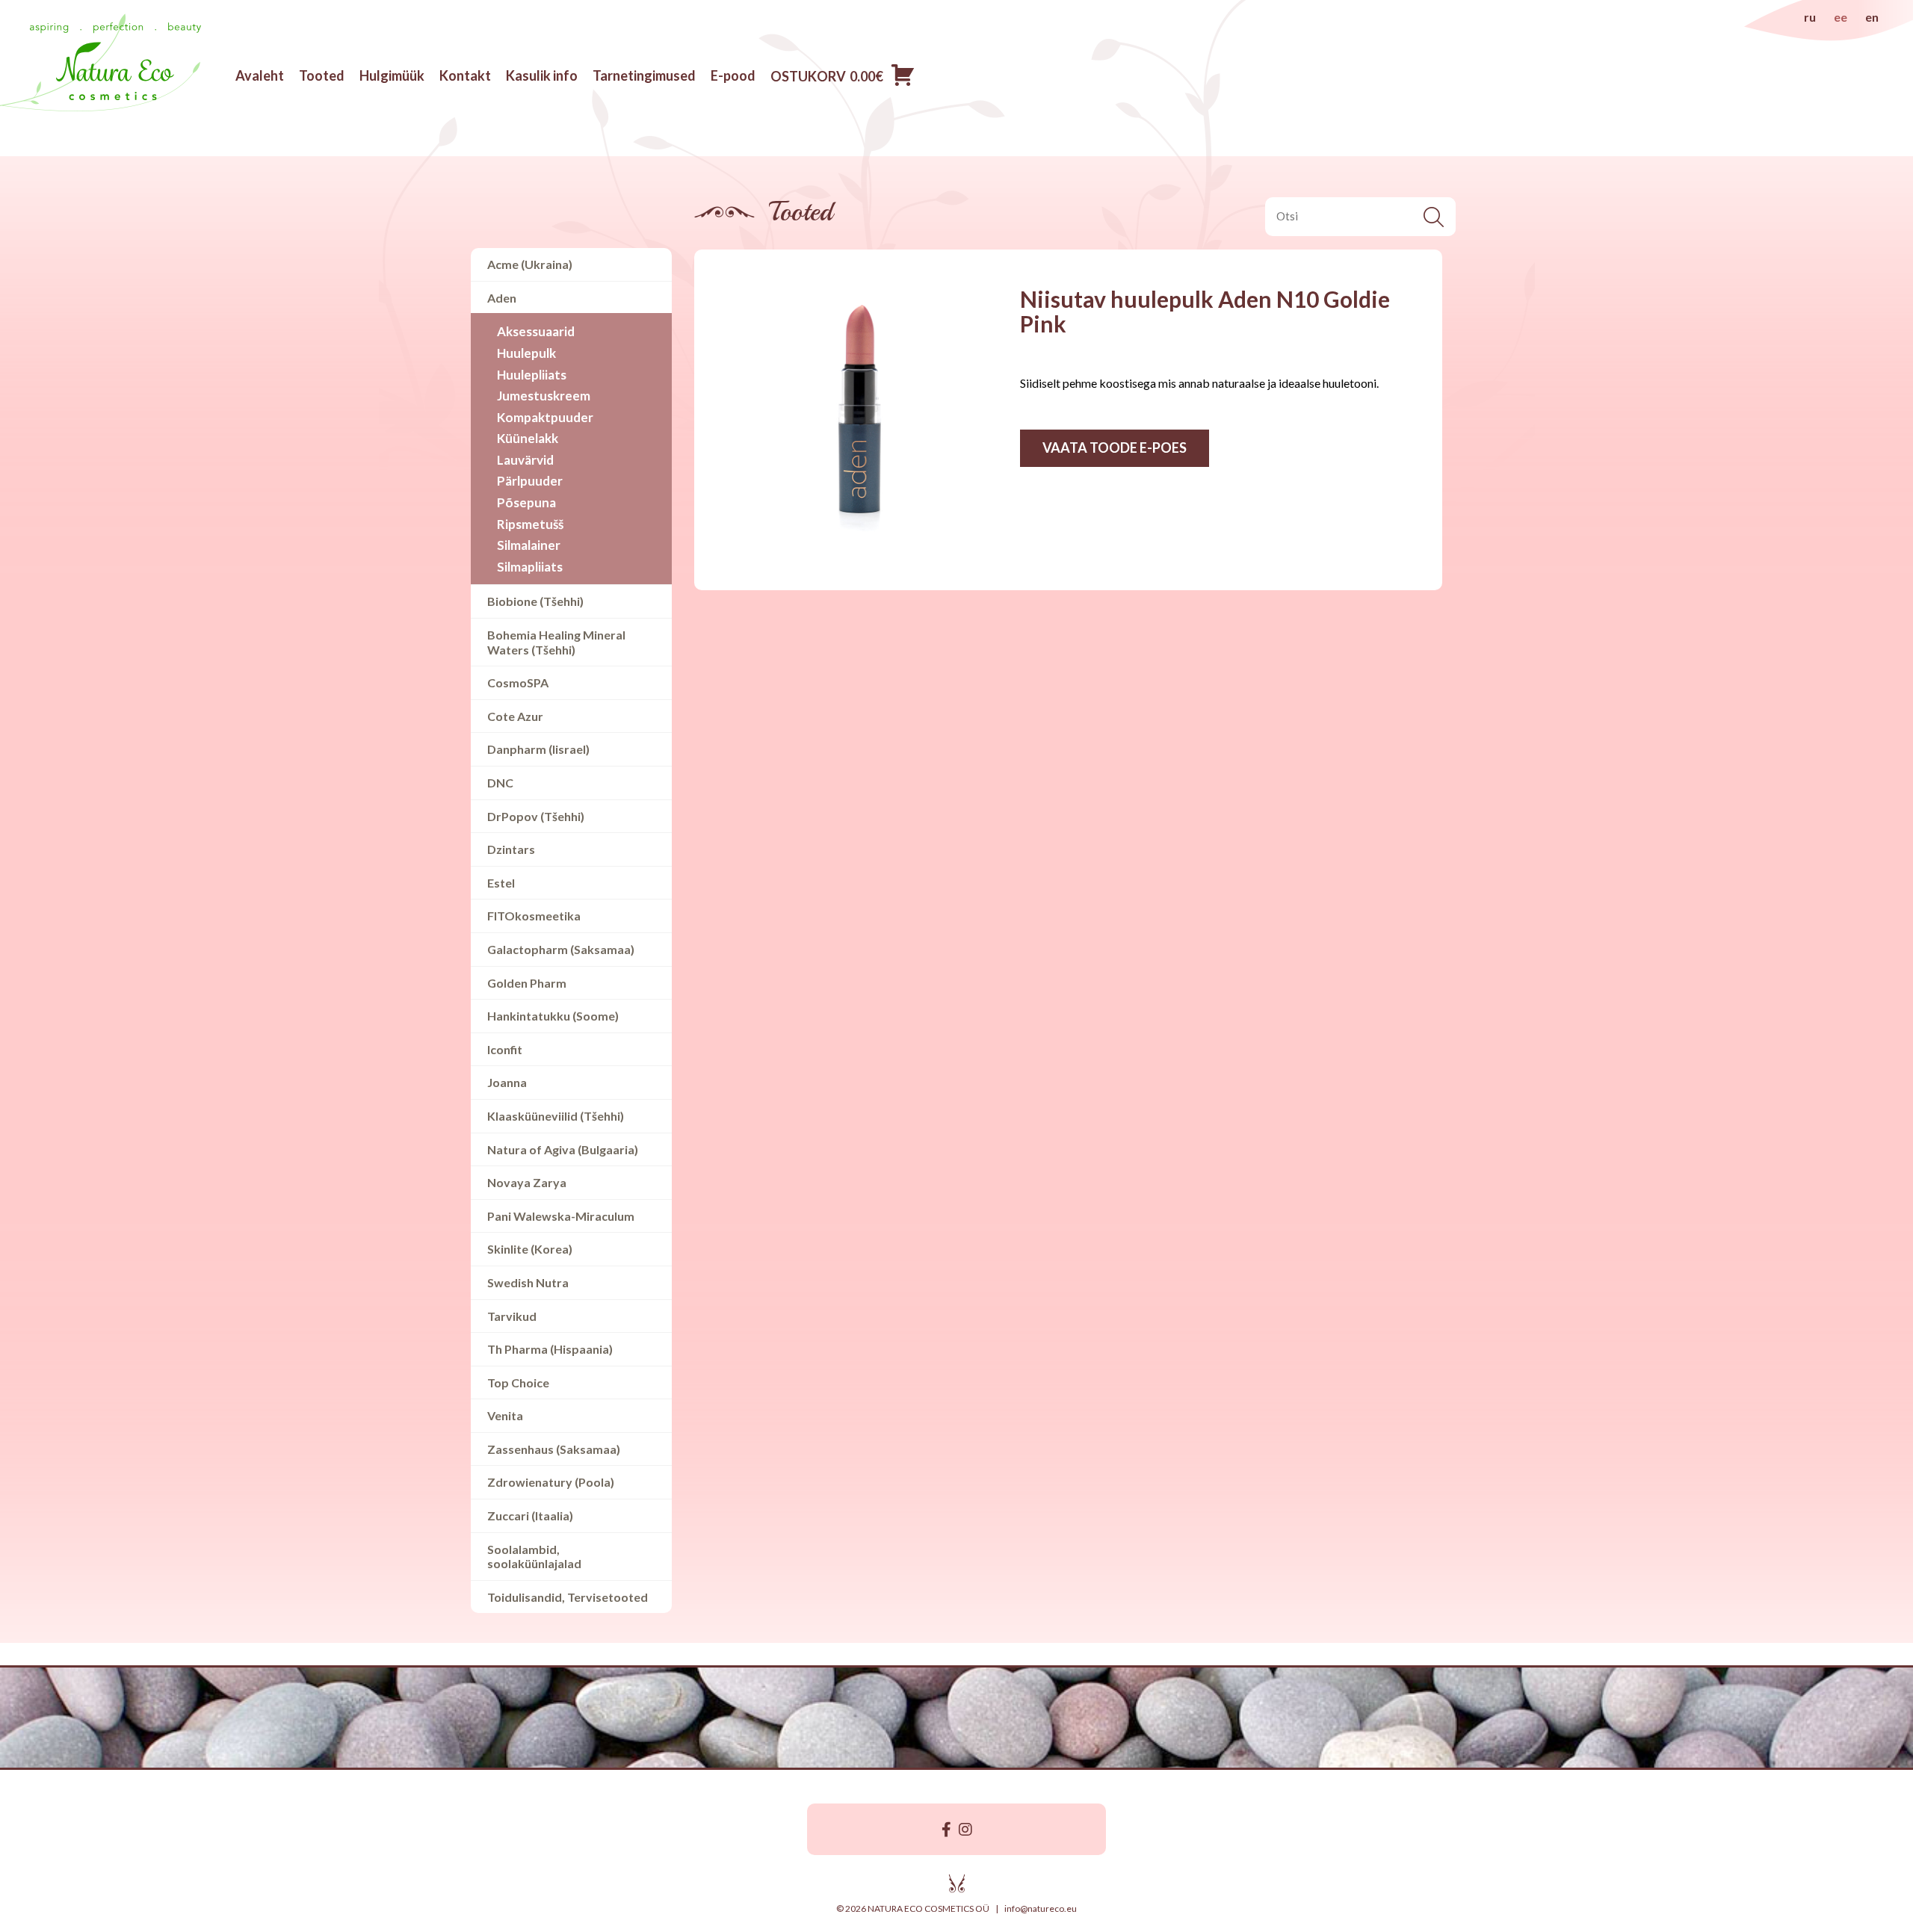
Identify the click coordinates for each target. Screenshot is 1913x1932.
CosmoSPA (518, 682)
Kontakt (465, 75)
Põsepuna (526, 502)
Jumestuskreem (544, 396)
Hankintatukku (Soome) (553, 1016)
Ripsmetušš (530, 524)
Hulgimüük (392, 75)
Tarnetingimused (644, 75)
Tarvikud (512, 1316)
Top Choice (518, 1383)
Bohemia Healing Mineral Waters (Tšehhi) (556, 642)
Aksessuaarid (536, 331)
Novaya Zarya (527, 1182)
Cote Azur (515, 716)
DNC (500, 783)
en (1872, 17)
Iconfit (505, 1049)
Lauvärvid (525, 460)
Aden (502, 298)
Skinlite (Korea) (530, 1249)
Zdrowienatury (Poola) (551, 1482)
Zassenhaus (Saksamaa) (554, 1449)
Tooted (322, 75)
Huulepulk (526, 353)
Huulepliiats (532, 375)
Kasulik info (542, 75)
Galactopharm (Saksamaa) (561, 949)
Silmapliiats (530, 567)
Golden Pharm (527, 983)
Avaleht (260, 75)
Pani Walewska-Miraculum (561, 1216)
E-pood (733, 75)
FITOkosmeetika (534, 916)
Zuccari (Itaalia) (530, 1515)
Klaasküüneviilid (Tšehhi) (556, 1116)
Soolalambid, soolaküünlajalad (534, 1557)
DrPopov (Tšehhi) (536, 816)
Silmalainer (529, 545)
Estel (501, 883)
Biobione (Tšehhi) (535, 601)
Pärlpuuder (530, 481)
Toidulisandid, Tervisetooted (568, 1597)
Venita (505, 1415)
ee (1841, 17)
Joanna (507, 1082)
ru (1810, 17)
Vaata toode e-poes (1115, 448)
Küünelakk (528, 438)
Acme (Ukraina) (530, 264)
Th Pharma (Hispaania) (550, 1349)
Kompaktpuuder (545, 417)
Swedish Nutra (528, 1282)
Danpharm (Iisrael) (538, 749)
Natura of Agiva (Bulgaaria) (563, 1149)
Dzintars (511, 849)
